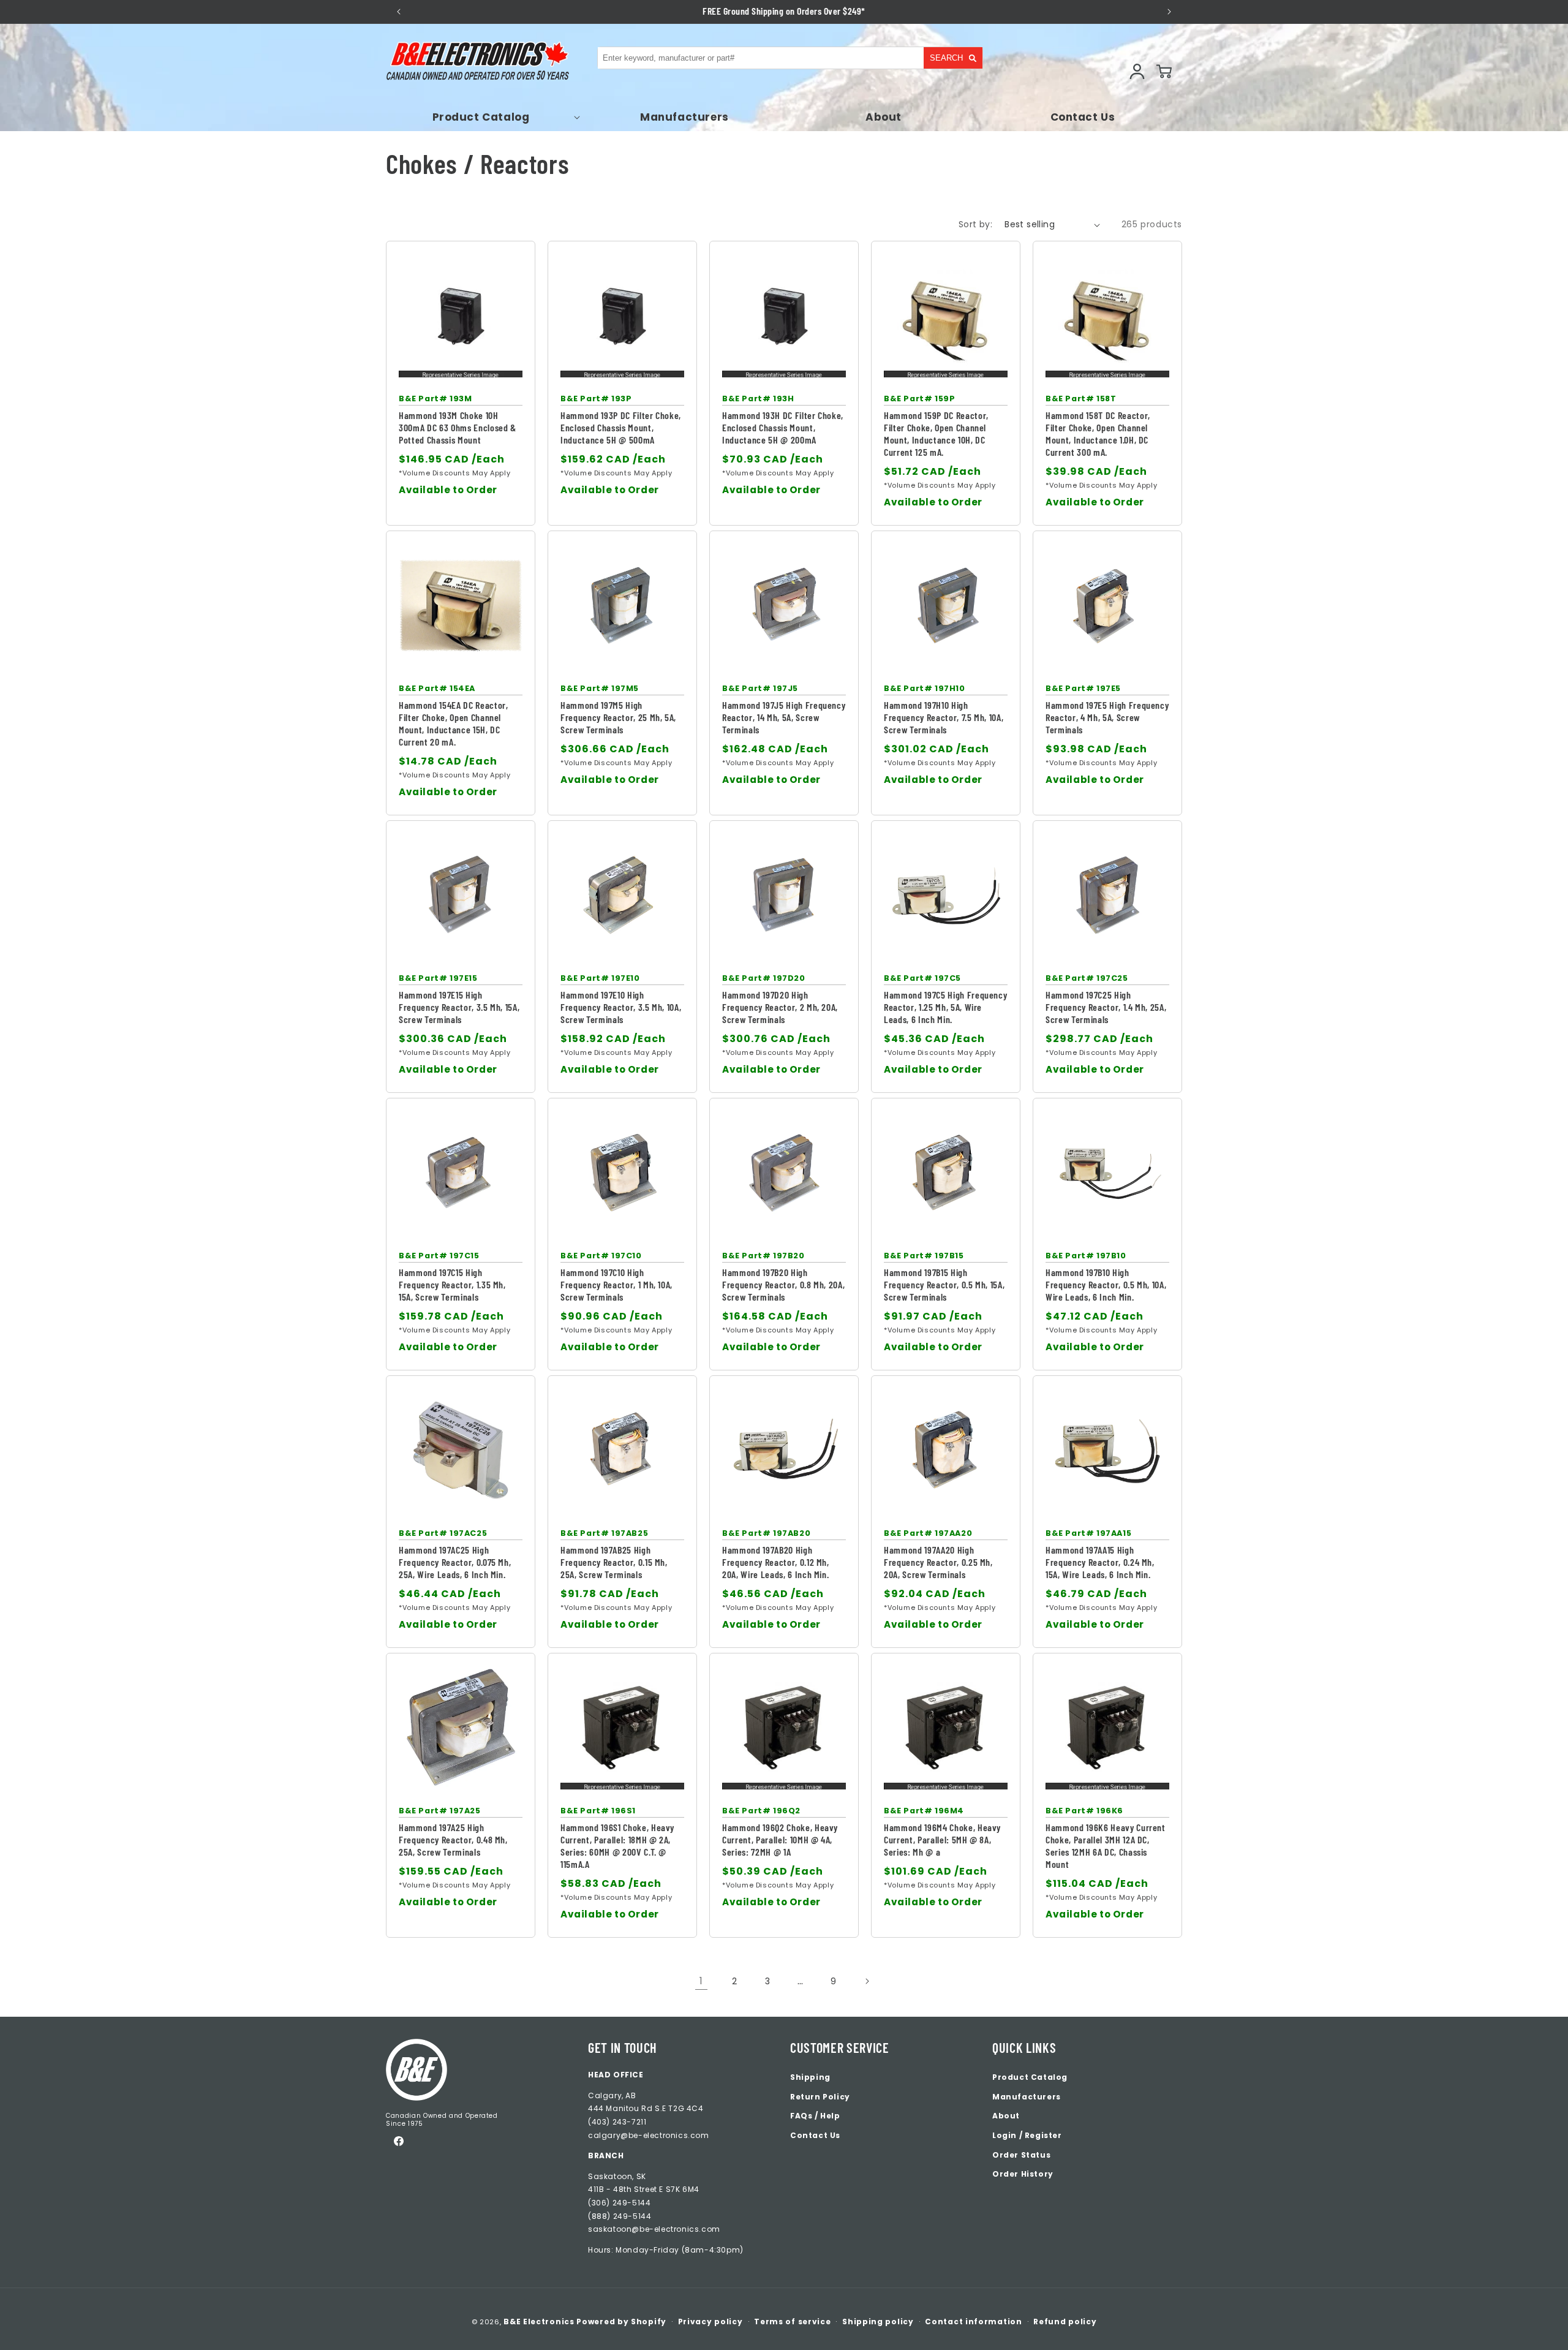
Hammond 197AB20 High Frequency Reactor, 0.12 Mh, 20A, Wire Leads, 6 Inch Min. (776, 1562)
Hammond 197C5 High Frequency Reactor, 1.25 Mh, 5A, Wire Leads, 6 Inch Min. (945, 1007)
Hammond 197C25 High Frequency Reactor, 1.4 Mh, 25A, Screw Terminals (1106, 1007)
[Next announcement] (1169, 12)
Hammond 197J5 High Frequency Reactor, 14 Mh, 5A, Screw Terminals (784, 717)
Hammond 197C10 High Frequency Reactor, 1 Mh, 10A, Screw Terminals (616, 1284)
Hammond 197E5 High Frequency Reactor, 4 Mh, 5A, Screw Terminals (1107, 717)
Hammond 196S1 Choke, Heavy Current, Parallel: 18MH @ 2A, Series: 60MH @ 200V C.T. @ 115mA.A (617, 1846)
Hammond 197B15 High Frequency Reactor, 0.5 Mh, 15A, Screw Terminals (944, 1284)
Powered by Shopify (621, 2322)
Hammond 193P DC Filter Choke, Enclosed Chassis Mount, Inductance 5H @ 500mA (621, 427)
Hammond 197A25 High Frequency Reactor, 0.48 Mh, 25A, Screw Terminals (453, 1839)
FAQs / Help (815, 2116)
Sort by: (975, 224)
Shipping (810, 2077)
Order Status (1021, 2155)
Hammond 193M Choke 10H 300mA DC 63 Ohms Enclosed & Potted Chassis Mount (458, 427)
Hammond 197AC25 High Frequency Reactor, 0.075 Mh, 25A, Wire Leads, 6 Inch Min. (455, 1562)
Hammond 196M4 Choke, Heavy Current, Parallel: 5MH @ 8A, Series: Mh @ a (942, 1839)
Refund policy (1065, 2322)
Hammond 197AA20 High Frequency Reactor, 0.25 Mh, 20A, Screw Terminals (938, 1562)
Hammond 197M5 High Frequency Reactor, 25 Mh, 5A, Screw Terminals (618, 717)
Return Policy (820, 2097)
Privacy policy (710, 2322)
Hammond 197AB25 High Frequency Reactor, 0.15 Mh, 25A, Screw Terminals (614, 1562)
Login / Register (1027, 2135)
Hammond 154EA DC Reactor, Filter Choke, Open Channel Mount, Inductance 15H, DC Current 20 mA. (454, 723)
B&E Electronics (539, 2322)
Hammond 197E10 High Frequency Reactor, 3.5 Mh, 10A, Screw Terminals (621, 1007)
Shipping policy (878, 2322)
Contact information (973, 2322)
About (1006, 2116)
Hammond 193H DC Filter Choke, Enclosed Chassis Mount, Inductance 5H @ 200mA (783, 427)
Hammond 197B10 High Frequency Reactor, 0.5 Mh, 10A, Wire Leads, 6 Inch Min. (1106, 1284)
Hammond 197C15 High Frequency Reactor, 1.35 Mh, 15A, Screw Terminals (452, 1284)
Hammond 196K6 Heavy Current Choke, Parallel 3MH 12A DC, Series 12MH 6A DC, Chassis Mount (1106, 1846)
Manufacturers (1027, 2097)
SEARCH (946, 58)
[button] (485, 117)
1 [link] (701, 1981)
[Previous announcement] (399, 12)
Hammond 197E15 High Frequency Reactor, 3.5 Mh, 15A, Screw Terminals (459, 1007)
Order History (1023, 2174)
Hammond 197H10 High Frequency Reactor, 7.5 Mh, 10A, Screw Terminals (944, 717)
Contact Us (815, 2135)
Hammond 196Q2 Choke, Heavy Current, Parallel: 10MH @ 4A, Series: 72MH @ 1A (780, 1839)
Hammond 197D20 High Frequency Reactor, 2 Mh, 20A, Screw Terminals (780, 1007)
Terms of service (792, 2322)
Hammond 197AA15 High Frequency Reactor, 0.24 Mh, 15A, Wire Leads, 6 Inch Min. (1100, 1562)
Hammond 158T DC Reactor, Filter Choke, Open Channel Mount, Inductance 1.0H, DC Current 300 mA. (1098, 433)
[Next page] (867, 1981)
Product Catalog (1030, 2077)
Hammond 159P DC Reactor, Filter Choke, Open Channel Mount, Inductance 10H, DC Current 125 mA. (936, 433)
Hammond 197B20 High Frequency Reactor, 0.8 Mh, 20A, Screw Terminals (783, 1284)
